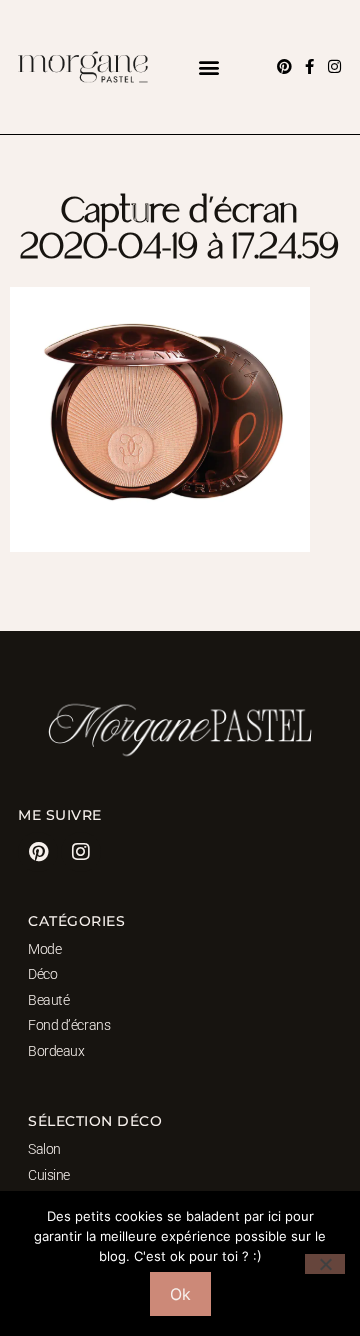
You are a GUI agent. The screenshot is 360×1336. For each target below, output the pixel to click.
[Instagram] (334, 66)
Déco (42, 974)
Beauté (48, 1000)
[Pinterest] (284, 66)
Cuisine (49, 1175)
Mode (44, 949)
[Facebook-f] (309, 66)
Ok (180, 1294)
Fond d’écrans (69, 1025)
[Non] (325, 1264)
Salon (44, 1149)
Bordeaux (56, 1051)
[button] (208, 66)
